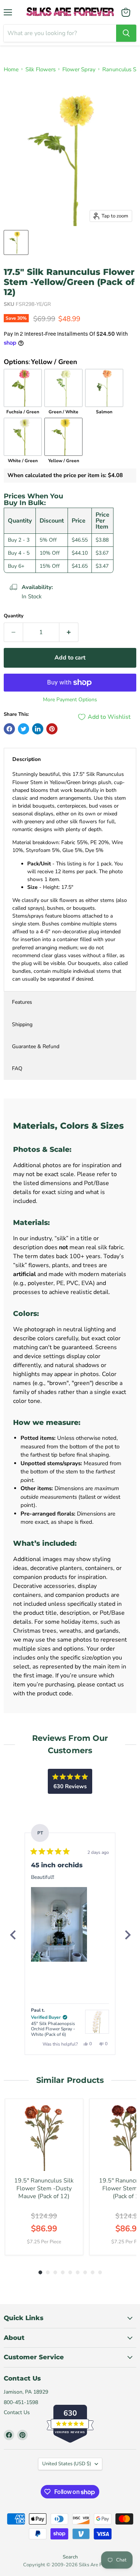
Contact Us (17, 2412)
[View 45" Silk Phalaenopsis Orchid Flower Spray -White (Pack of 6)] (97, 2022)
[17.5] (16, 242)
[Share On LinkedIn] (38, 729)
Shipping (22, 1024)
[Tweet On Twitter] (24, 729)
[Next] (127, 1935)
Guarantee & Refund (36, 1046)
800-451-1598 (21, 2402)
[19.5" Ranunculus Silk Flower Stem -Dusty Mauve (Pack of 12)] (44, 2138)
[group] (44, 2177)
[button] (59, 1924)
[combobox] (60, 33)
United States (67, 2464)
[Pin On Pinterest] (52, 729)
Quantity (14, 616)
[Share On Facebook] (9, 729)
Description (27, 759)
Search (70, 2557)
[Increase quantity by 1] (69, 632)
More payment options (70, 700)
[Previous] (13, 1935)
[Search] (126, 33)
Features (22, 1002)
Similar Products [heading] (70, 2080)
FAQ (17, 1068)
